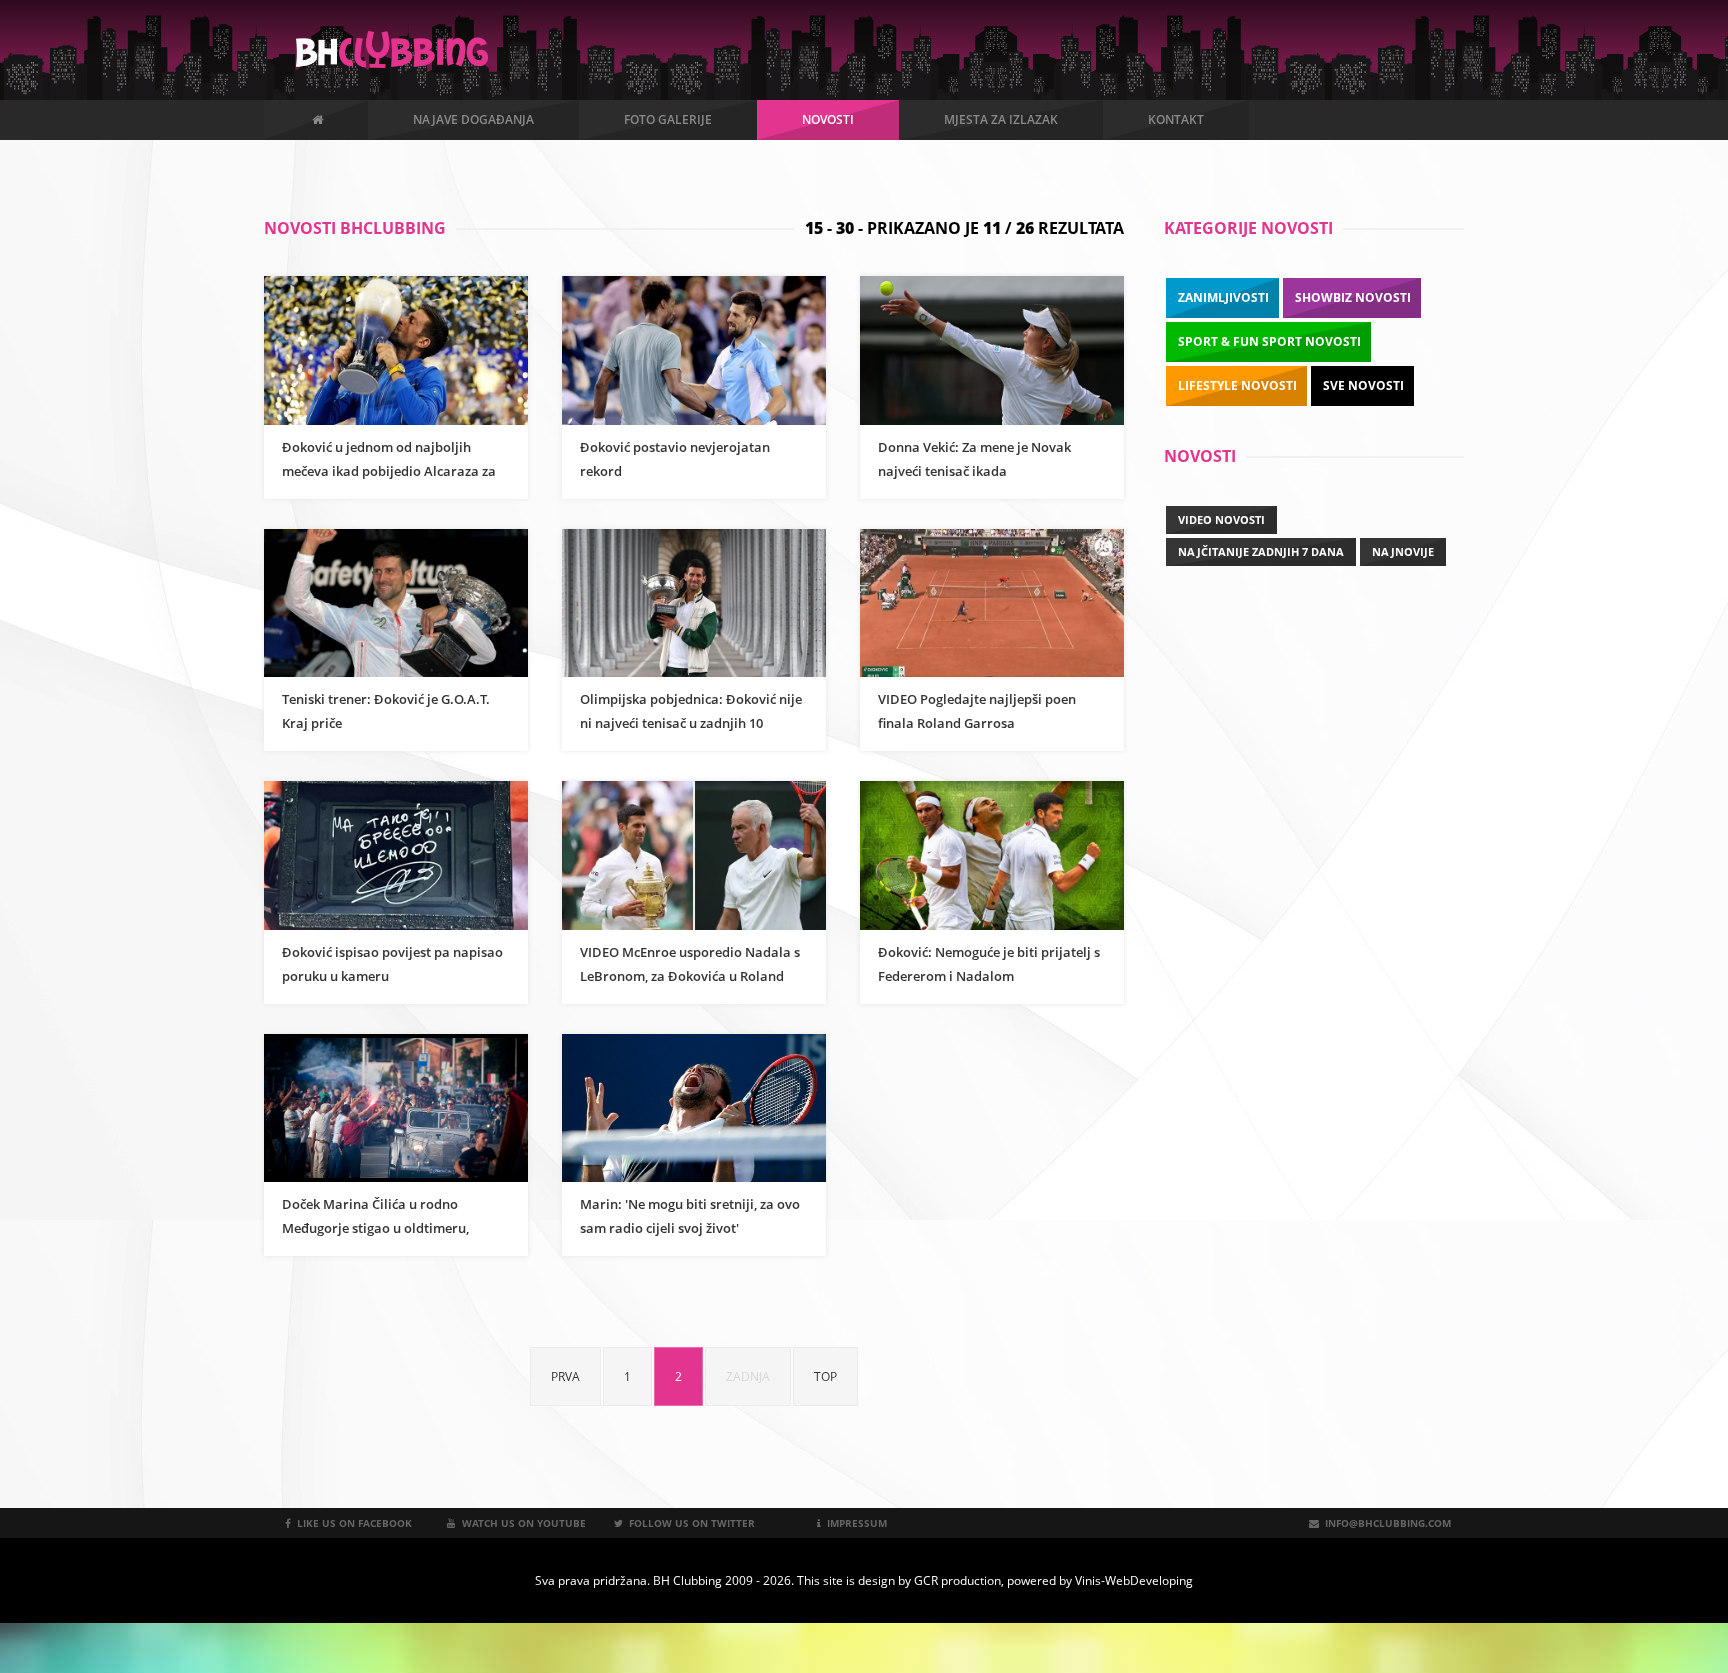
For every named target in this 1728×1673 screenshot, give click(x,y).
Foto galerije (668, 119)
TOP (825, 1376)
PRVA (565, 1376)
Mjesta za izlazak (1001, 119)
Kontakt (1176, 119)
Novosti (828, 119)
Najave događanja (473, 119)
